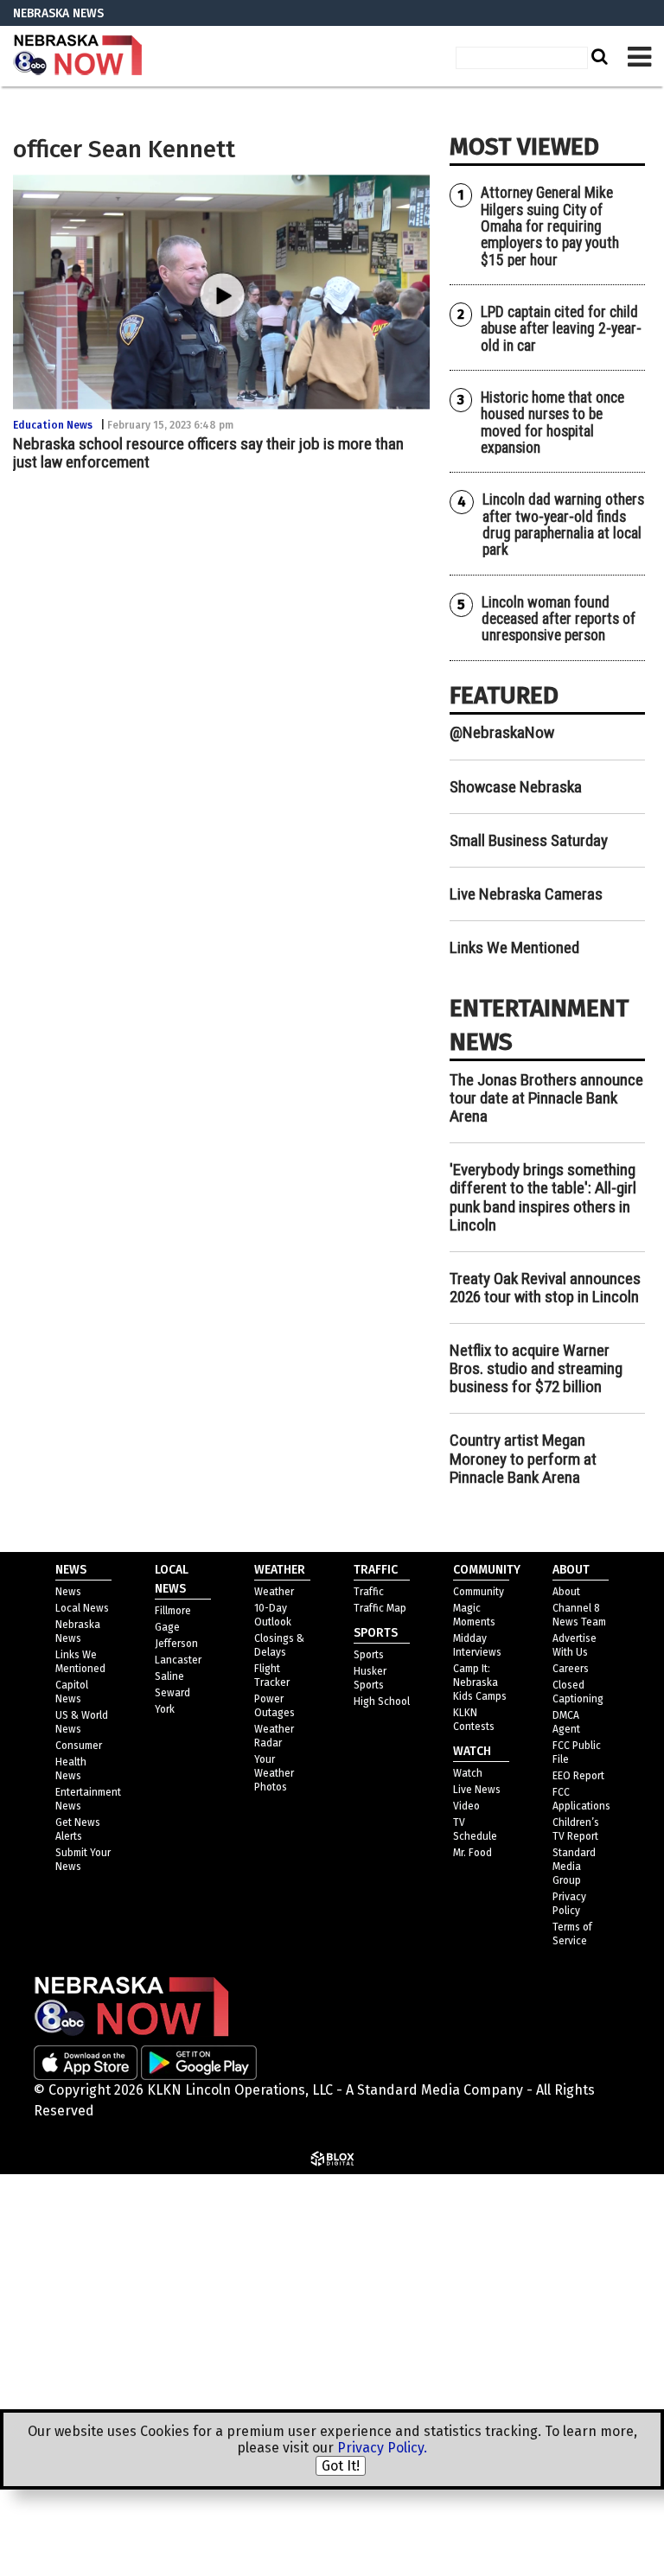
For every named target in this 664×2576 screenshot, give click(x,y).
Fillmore (173, 1611)
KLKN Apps (455, 2364)
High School (382, 1701)
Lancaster (178, 1660)
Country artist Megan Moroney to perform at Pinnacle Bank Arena (523, 1458)
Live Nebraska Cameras (526, 894)
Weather (274, 1592)
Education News (53, 425)
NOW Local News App (488, 2230)
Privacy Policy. (382, 2448)
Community (479, 1592)
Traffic (369, 1592)
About (566, 1592)
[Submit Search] (597, 56)
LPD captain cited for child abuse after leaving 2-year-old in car (561, 329)
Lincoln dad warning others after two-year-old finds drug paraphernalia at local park (563, 525)
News (68, 1592)
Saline (169, 1676)
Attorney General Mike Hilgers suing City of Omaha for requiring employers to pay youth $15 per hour (550, 226)
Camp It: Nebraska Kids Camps (480, 1682)
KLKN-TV (78, 56)
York (165, 1709)
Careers (571, 1669)
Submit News (463, 2322)
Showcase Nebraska (516, 787)
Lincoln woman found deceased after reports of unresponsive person (559, 619)
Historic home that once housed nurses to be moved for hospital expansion (552, 423)
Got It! (341, 2466)
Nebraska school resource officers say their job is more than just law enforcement (208, 453)
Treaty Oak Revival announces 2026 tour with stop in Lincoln (545, 1288)
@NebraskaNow (502, 732)
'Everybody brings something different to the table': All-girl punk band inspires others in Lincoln (543, 1197)
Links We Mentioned (514, 948)
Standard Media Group (512, 2188)
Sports (369, 1655)
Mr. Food (472, 1853)
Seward (172, 1693)
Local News (82, 1608)
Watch (468, 1773)
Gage (167, 1627)
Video (466, 1806)
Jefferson (176, 1644)
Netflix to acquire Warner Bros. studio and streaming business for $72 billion (536, 1368)
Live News (477, 1790)
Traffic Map (380, 1608)
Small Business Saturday (529, 840)
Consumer (79, 1746)
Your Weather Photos (274, 1773)
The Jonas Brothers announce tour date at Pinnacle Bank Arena (546, 1098)
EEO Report (578, 1776)
